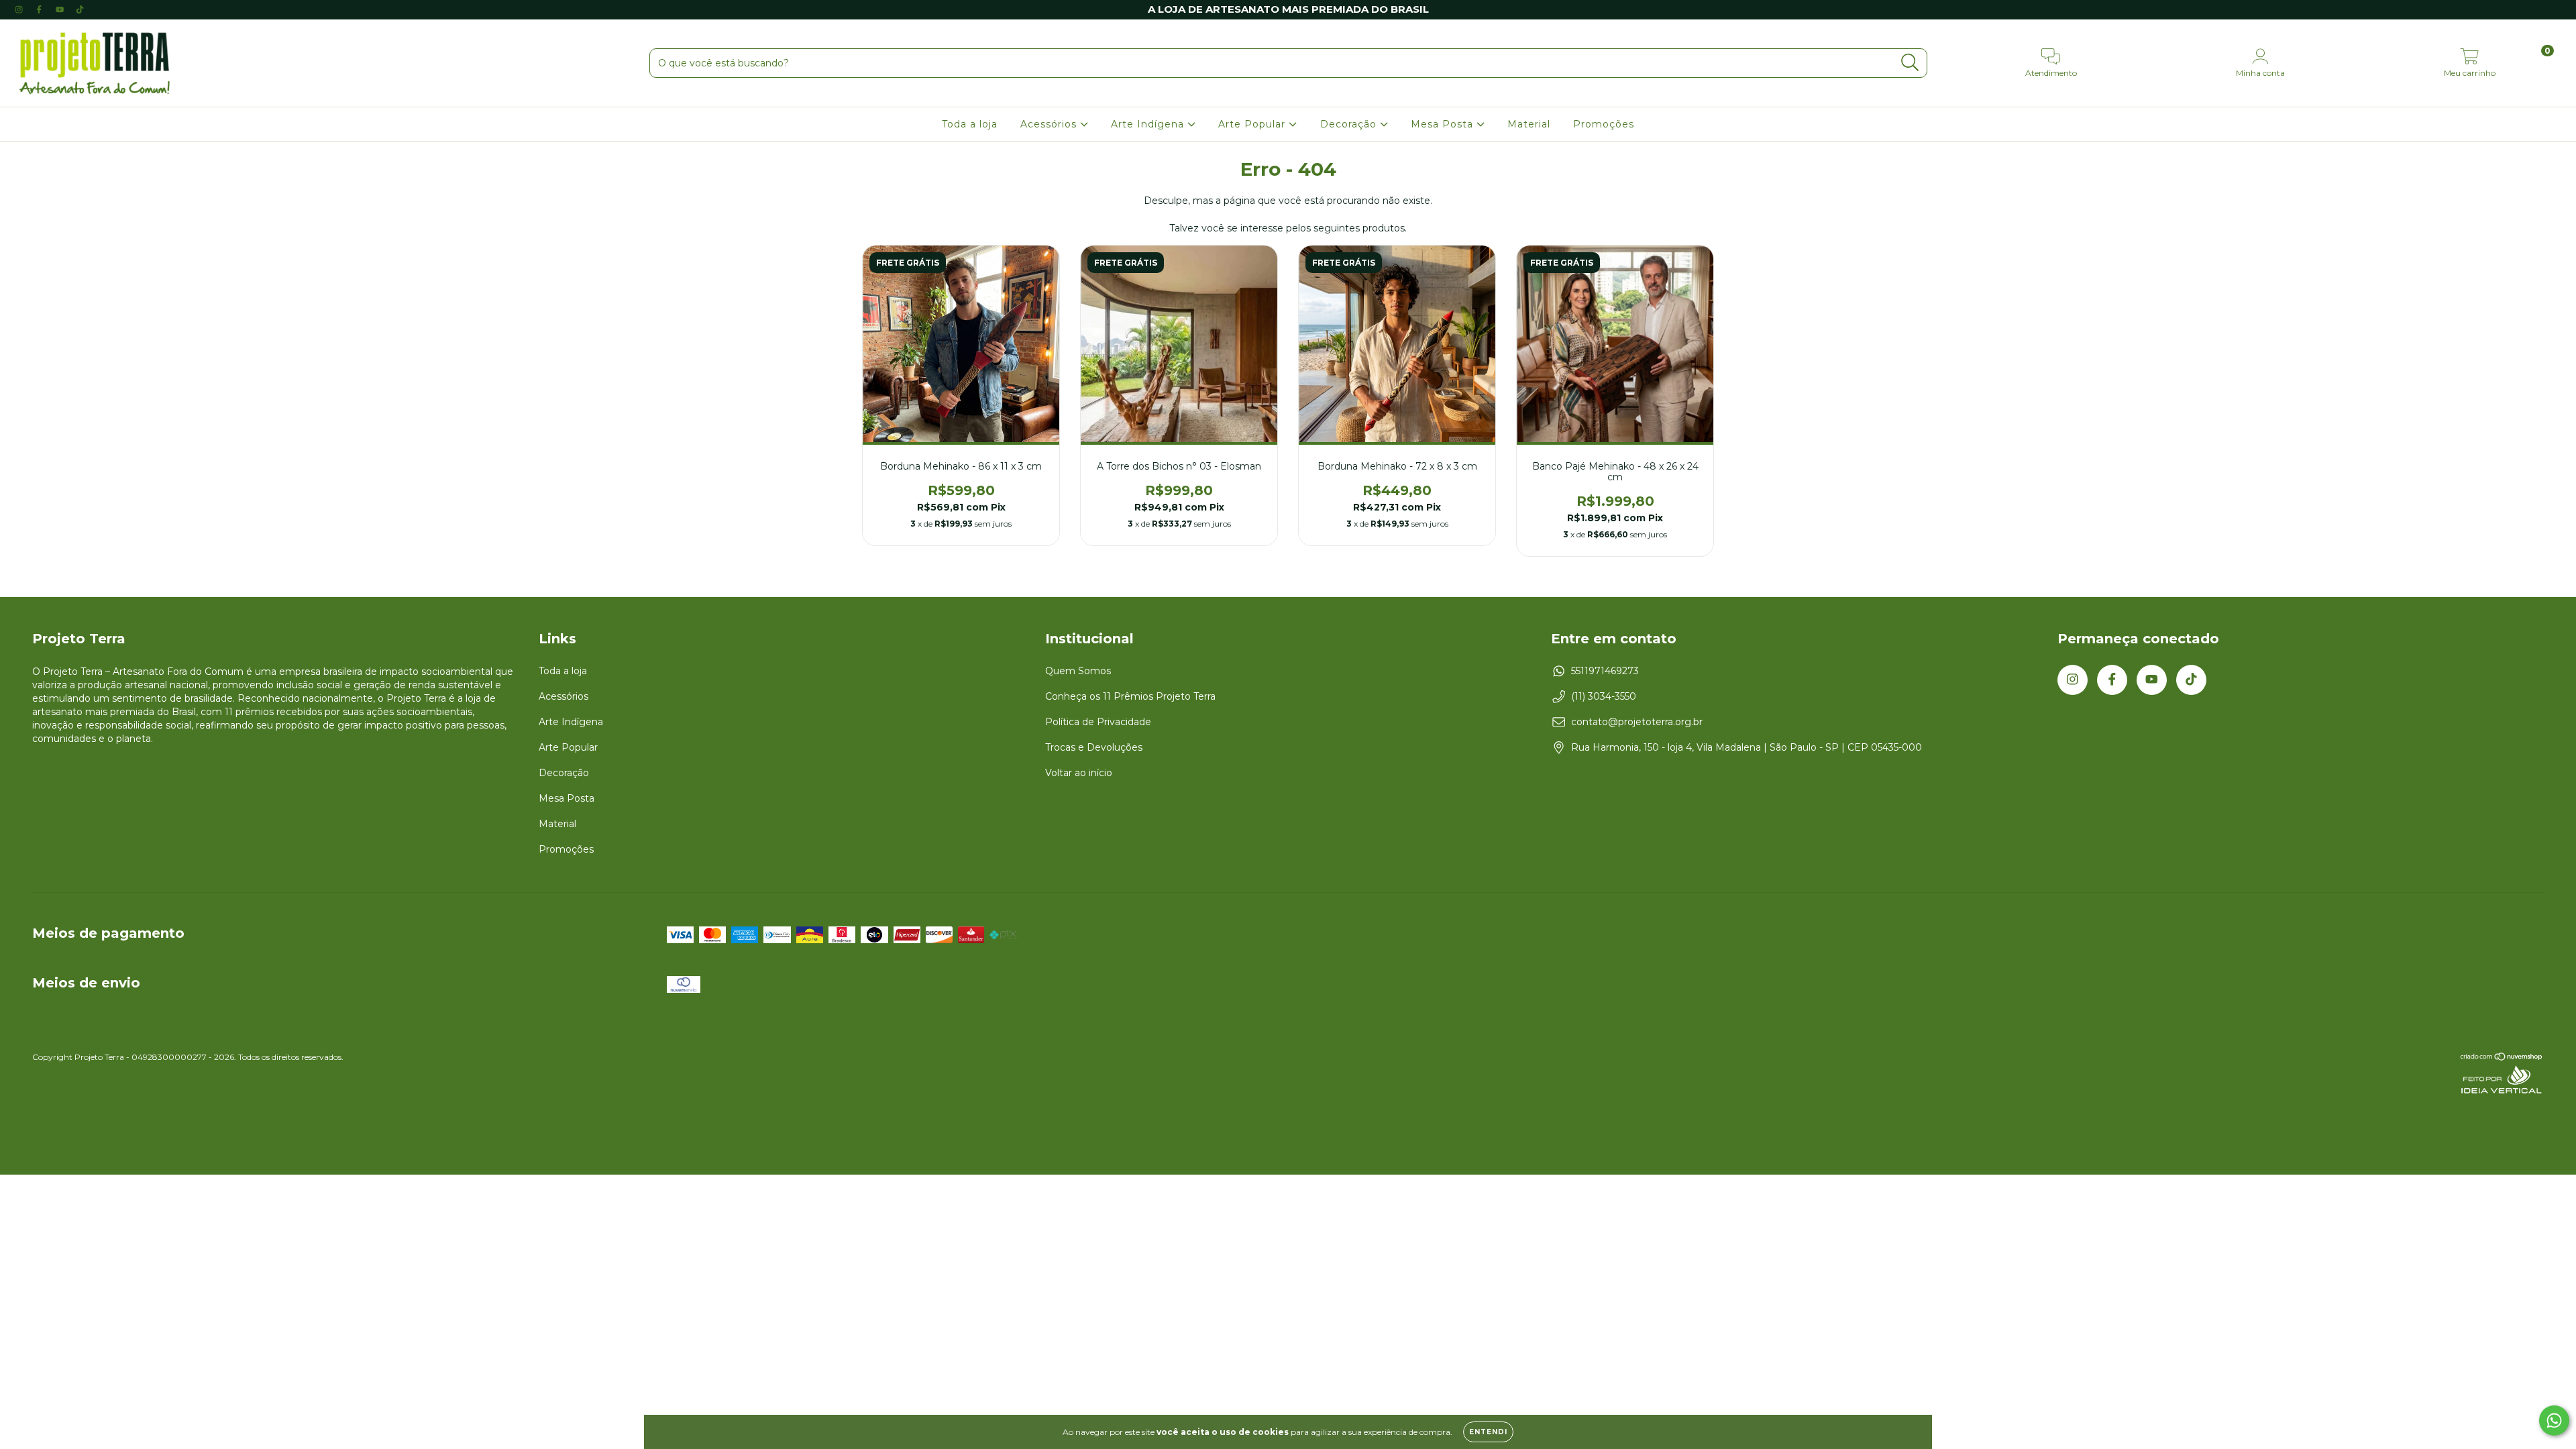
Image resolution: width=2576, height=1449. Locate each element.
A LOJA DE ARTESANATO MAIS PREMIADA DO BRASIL (1288, 9)
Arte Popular (1253, 124)
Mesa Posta (1444, 124)
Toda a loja (970, 124)
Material (1529, 124)
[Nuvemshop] (2502, 1058)
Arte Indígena (1149, 124)
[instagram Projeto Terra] (20, 9)
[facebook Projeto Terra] (40, 9)
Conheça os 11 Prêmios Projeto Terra (1130, 696)
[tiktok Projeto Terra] (80, 9)
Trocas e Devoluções (1094, 747)
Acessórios (1050, 124)
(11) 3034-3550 (1604, 696)
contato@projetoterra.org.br (1637, 722)
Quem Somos (1078, 671)
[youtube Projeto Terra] (61, 9)
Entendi (1488, 1432)
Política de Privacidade (1098, 722)
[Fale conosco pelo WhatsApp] (2554, 1420)
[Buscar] (1910, 63)
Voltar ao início (1079, 773)
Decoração (1350, 124)
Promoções (1604, 124)
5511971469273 (1605, 671)
